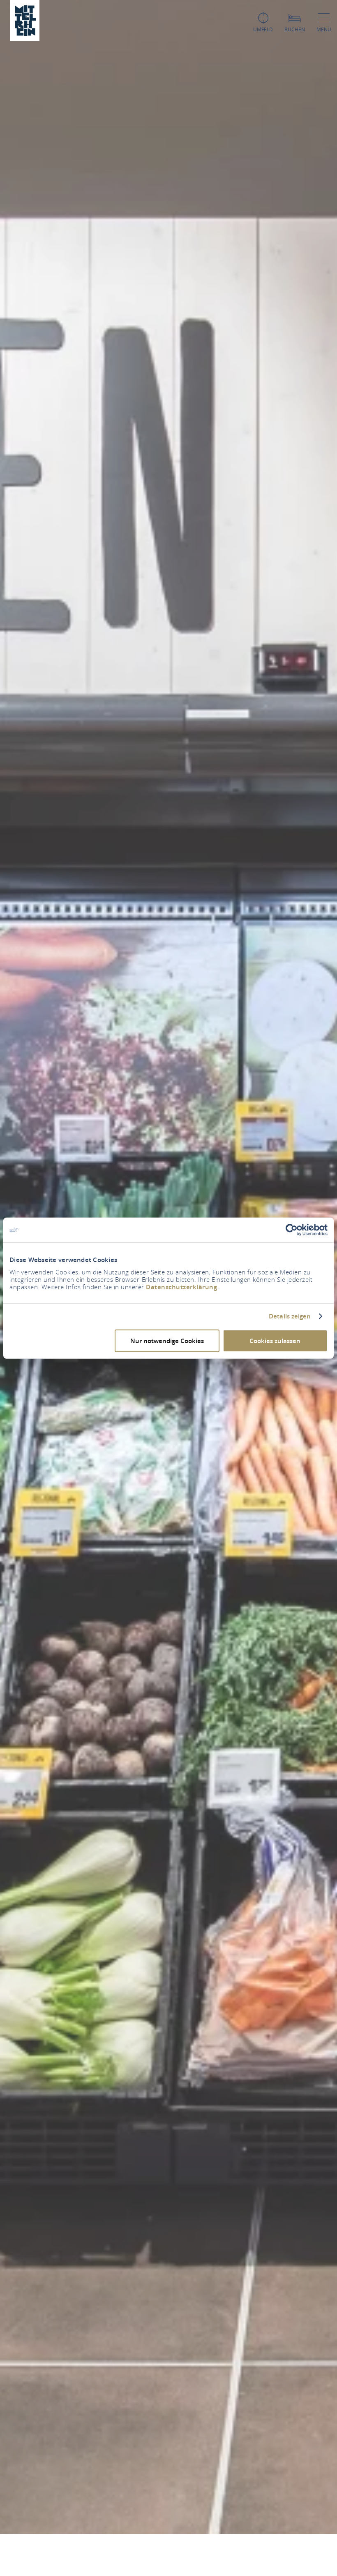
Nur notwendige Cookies (167, 1340)
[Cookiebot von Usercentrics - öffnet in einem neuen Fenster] (292, 1230)
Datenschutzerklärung (181, 1287)
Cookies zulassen (275, 1340)
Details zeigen (290, 1316)
